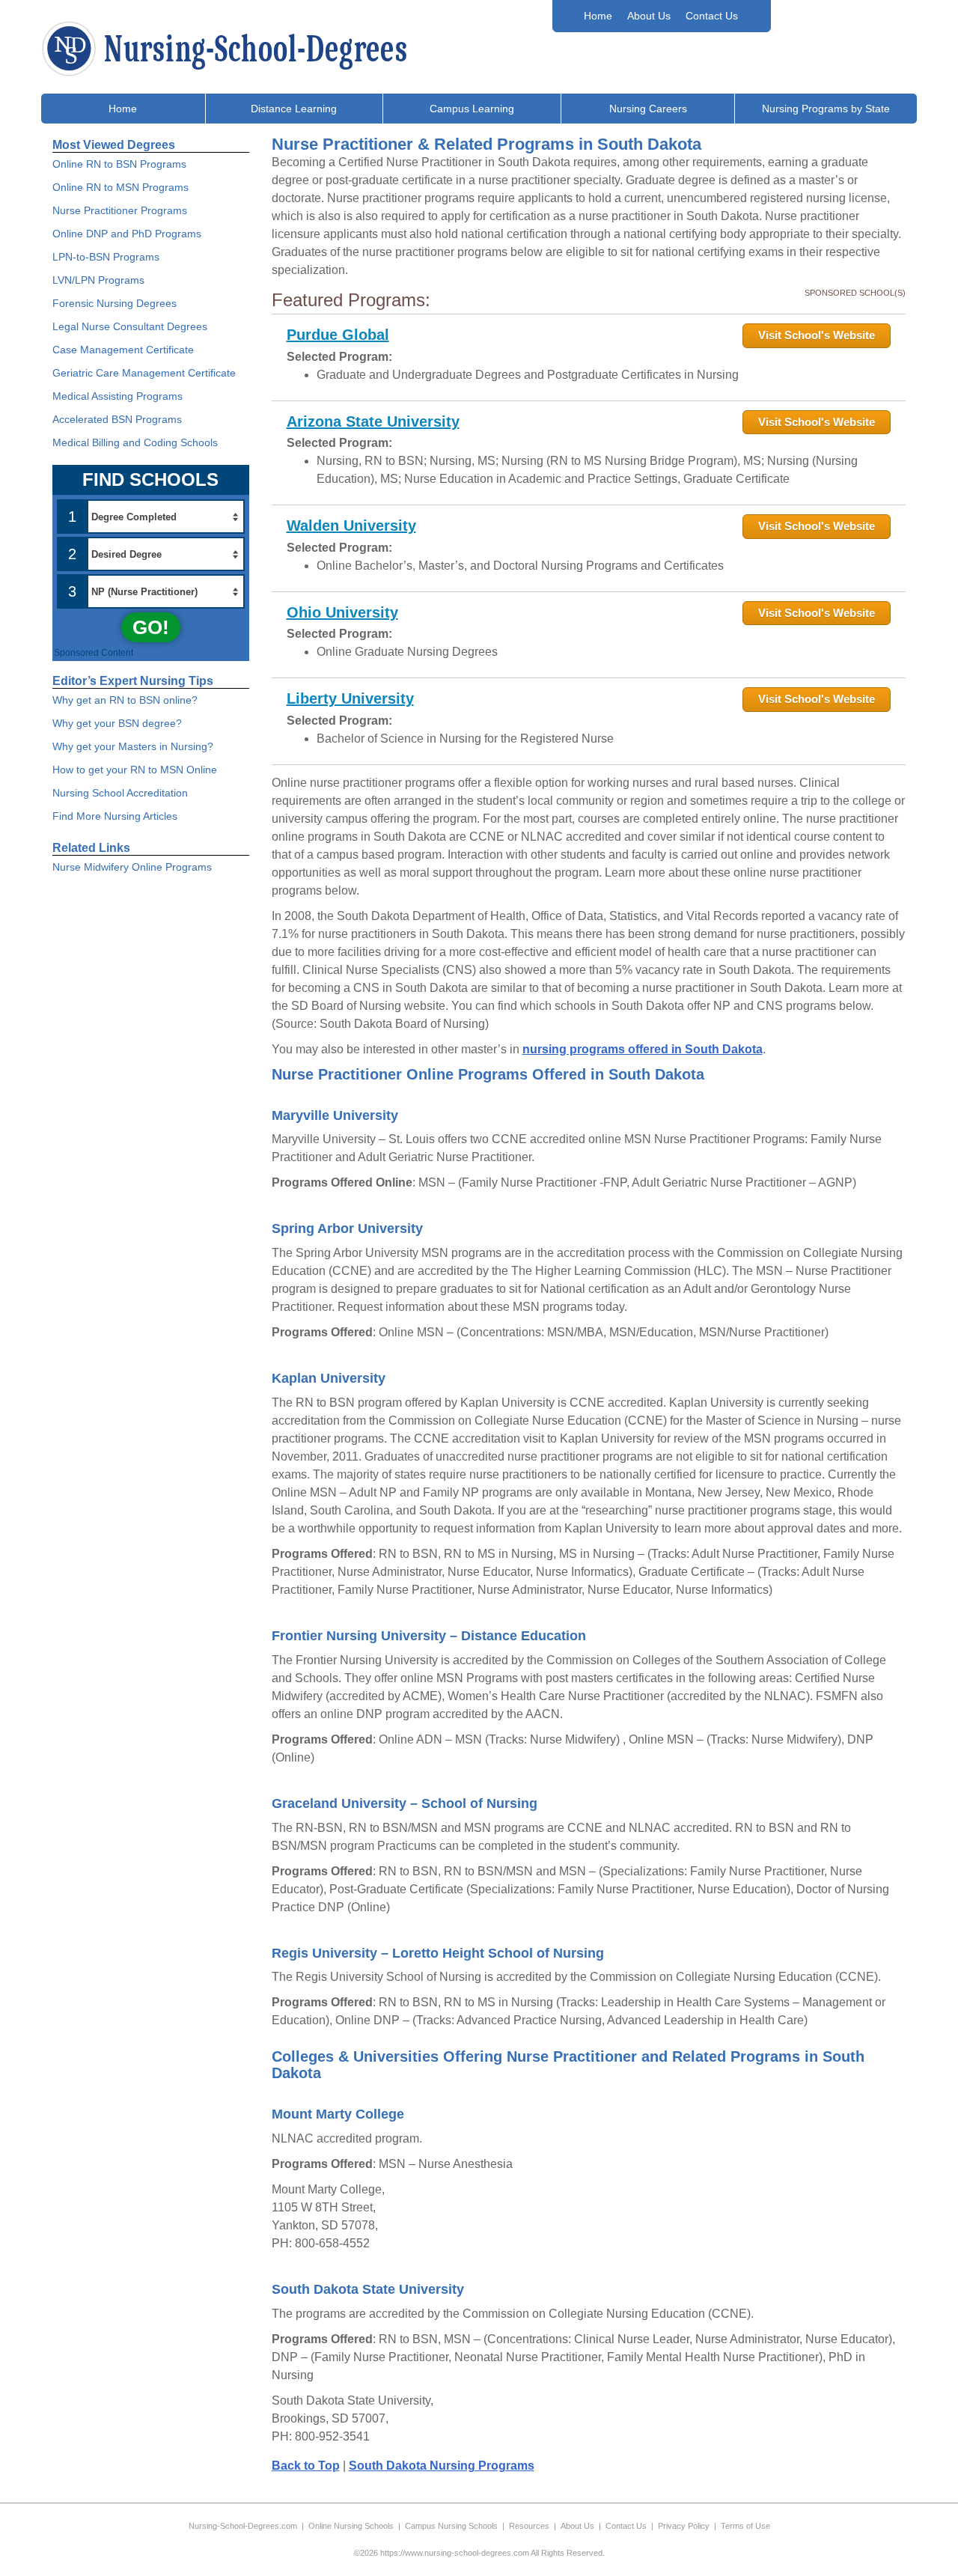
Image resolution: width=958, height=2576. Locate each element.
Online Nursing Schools (351, 2526)
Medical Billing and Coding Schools (135, 442)
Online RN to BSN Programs (119, 164)
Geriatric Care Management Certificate (144, 373)
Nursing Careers (648, 109)
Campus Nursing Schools (451, 2526)
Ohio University (342, 612)
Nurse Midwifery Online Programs (132, 867)
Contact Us (712, 16)
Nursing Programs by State (826, 109)
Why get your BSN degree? (117, 723)
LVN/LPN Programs (98, 280)
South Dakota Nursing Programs (442, 2466)
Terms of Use (745, 2526)
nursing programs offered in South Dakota (643, 1049)
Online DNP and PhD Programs (127, 234)
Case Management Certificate (123, 350)
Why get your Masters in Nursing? (133, 746)
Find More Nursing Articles (115, 816)
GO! (151, 627)
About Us (649, 16)
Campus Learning (472, 109)
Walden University (351, 526)
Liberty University (350, 698)
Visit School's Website (817, 335)
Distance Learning (294, 109)
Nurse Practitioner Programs (120, 210)
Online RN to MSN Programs (120, 187)
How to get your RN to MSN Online (135, 770)
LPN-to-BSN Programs (106, 257)
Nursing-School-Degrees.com (243, 2526)
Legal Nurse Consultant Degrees (130, 326)
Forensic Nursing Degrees (115, 303)
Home (598, 16)
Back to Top (306, 2466)
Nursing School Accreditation (120, 793)
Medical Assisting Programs (118, 396)
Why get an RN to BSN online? (125, 700)
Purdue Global (338, 335)
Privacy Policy (684, 2526)
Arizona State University (373, 421)
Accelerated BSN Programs (117, 419)
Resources (529, 2526)
